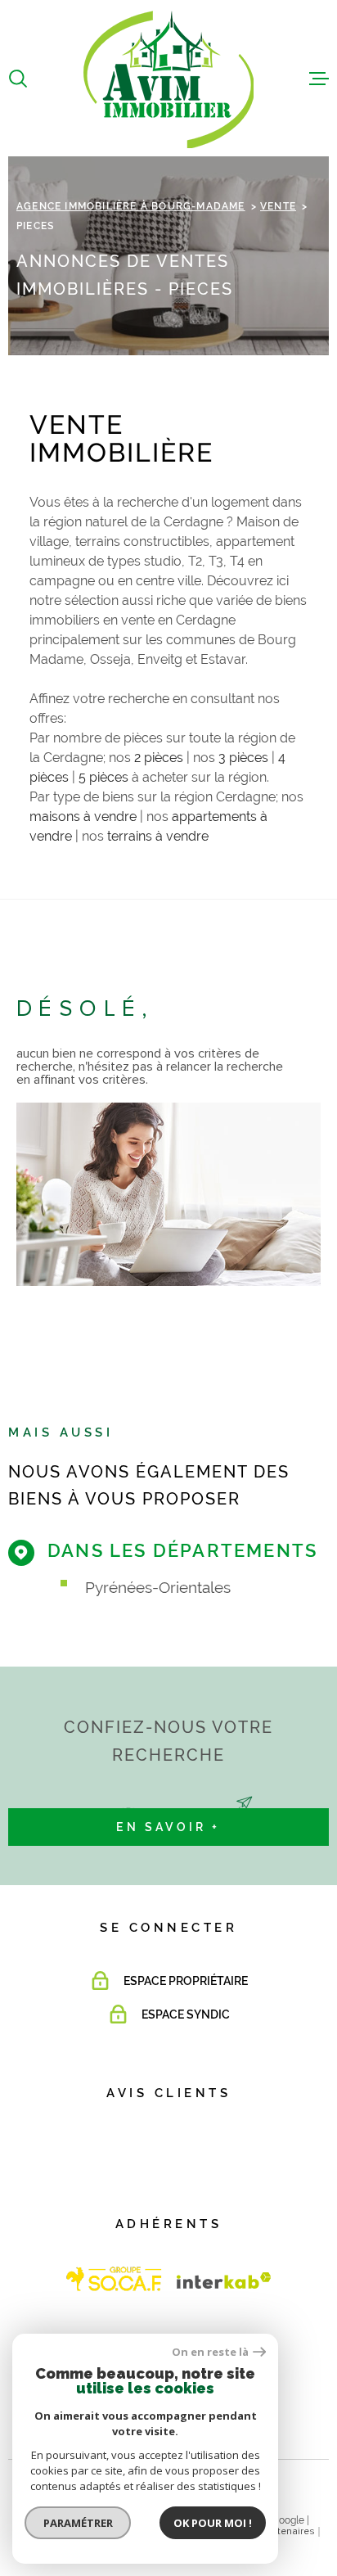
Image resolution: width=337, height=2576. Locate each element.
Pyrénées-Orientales (158, 1587)
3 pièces (243, 758)
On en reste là (210, 2352)
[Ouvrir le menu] (319, 79)
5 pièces (103, 777)
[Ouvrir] (18, 79)
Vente (278, 206)
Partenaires (289, 2532)
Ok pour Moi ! (213, 2523)
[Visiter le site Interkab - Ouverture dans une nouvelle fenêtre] (115, 2279)
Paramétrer (78, 2523)
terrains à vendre (158, 836)
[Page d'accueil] (168, 78)
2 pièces (159, 758)
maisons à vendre (83, 817)
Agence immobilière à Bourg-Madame (131, 206)
